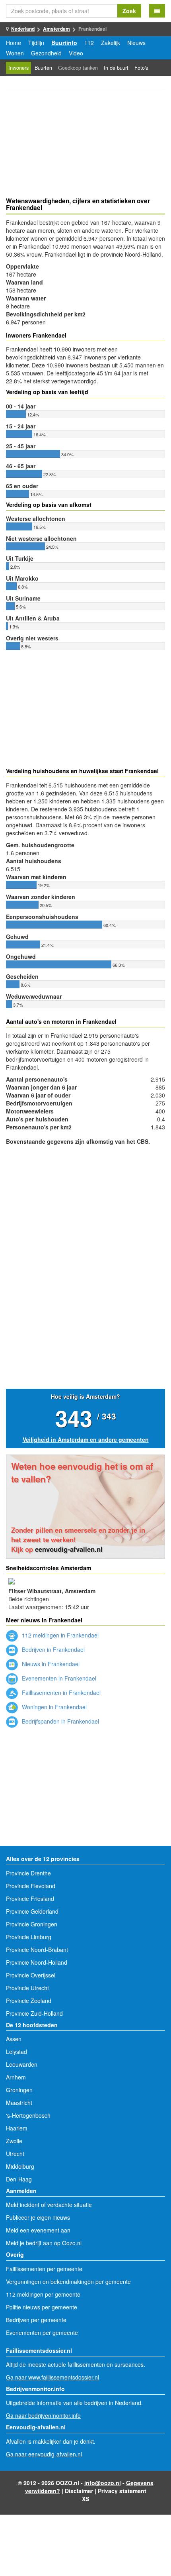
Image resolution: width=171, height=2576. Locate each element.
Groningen (19, 2090)
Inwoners (18, 68)
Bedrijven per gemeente (36, 2320)
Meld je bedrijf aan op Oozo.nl (44, 2243)
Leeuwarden (22, 2064)
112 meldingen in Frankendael (59, 1635)
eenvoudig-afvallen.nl (69, 1549)
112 (89, 43)
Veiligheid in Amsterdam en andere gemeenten (86, 1439)
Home (14, 43)
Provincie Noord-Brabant (37, 1950)
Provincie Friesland (30, 1899)
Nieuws (136, 43)
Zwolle (14, 2141)
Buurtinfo (64, 43)
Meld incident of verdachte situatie (49, 2205)
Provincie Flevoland (31, 1886)
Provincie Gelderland (32, 1911)
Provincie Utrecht (27, 1988)
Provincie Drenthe (28, 1873)
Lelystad (17, 2052)
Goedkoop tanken (78, 68)
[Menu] (157, 11)
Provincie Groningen (32, 1924)
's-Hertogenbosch (28, 2115)
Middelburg (20, 2166)
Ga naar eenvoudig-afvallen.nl (44, 2454)
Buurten (43, 68)
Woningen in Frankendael (53, 1707)
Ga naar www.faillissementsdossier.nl (52, 2377)
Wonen (15, 53)
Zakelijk (111, 43)
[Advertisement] (85, 145)
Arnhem (16, 2077)
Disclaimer (79, 2491)
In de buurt (116, 68)
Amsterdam (56, 29)
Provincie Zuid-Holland (34, 2013)
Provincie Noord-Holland (37, 1962)
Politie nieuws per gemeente (42, 2307)
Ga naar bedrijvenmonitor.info (43, 2415)
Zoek (129, 11)
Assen (14, 2039)
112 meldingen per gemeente (43, 2294)
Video (76, 53)
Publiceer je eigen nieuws (38, 2217)
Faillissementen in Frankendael (60, 1692)
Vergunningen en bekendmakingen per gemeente (68, 2281)
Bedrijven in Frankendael (52, 1649)
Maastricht (19, 2103)
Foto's (141, 68)
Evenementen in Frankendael (58, 1678)
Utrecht (15, 2154)
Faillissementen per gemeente (44, 2269)
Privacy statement (122, 2491)
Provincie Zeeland (29, 2001)
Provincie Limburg (29, 1937)
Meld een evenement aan (38, 2230)
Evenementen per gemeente (42, 2333)
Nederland (23, 29)
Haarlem (17, 2128)
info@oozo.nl (103, 2483)
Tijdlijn (36, 43)
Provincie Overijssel (31, 1975)
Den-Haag (19, 2179)
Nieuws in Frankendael (50, 1664)
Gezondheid (46, 53)
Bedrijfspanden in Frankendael (60, 1721)
